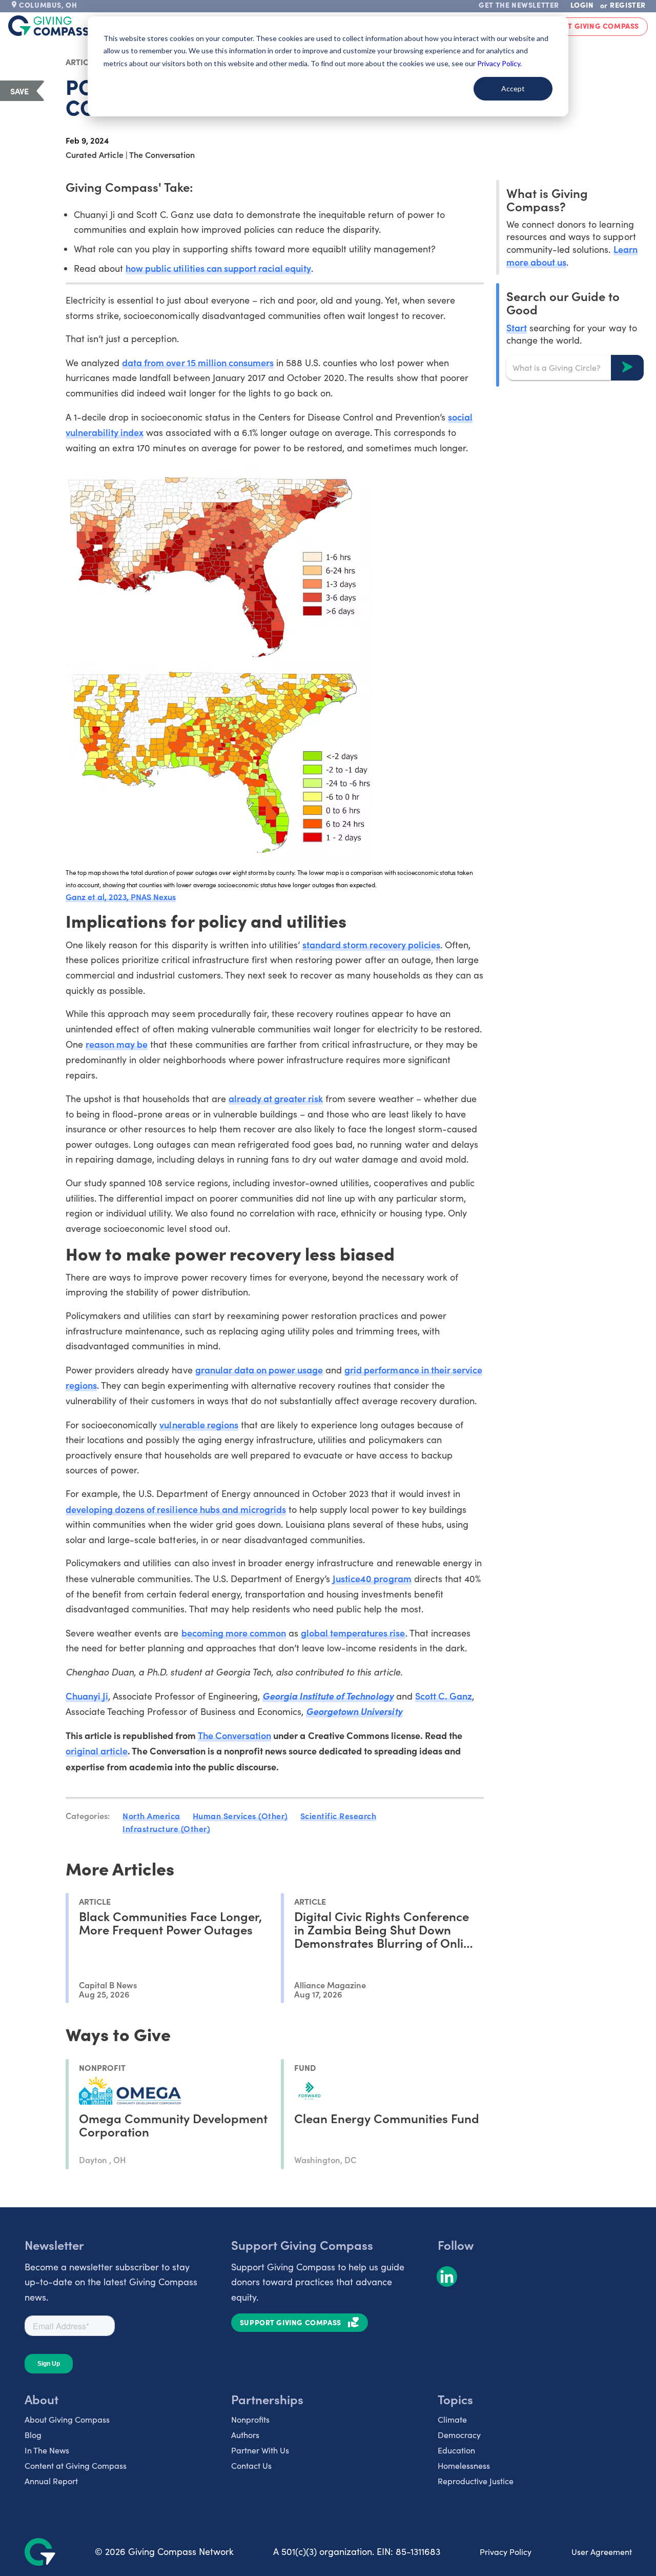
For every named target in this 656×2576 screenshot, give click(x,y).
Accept (513, 88)
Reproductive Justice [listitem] (476, 2481)
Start (517, 327)
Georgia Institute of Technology (328, 1696)
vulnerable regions (199, 1424)
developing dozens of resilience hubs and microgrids (176, 1509)
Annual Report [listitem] (51, 2481)
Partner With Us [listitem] (260, 2450)
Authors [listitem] (245, 2435)
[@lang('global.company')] (49, 26)
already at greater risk (276, 1098)
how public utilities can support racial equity (218, 268)
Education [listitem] (456, 2450)
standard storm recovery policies (371, 944)
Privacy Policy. (499, 63)
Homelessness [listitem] (464, 2465)
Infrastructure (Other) (166, 1828)
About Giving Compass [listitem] (67, 2419)
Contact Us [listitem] (251, 2465)
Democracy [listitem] (459, 2435)
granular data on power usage (259, 1370)
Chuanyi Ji (87, 1696)
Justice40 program (372, 1578)
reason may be (117, 1044)
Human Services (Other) (240, 1815)
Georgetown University (354, 1711)
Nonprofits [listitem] (250, 2419)
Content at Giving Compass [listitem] (76, 2465)
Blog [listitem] (33, 2435)
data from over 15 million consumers (198, 362)
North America (151, 1815)
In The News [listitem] (47, 2450)
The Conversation (234, 1735)
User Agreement (602, 2552)
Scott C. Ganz (444, 1696)
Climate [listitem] (452, 2419)
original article (97, 1751)
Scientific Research (339, 1815)
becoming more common (234, 1633)
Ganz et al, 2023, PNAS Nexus (121, 896)
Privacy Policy (506, 2552)
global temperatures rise (353, 1633)
